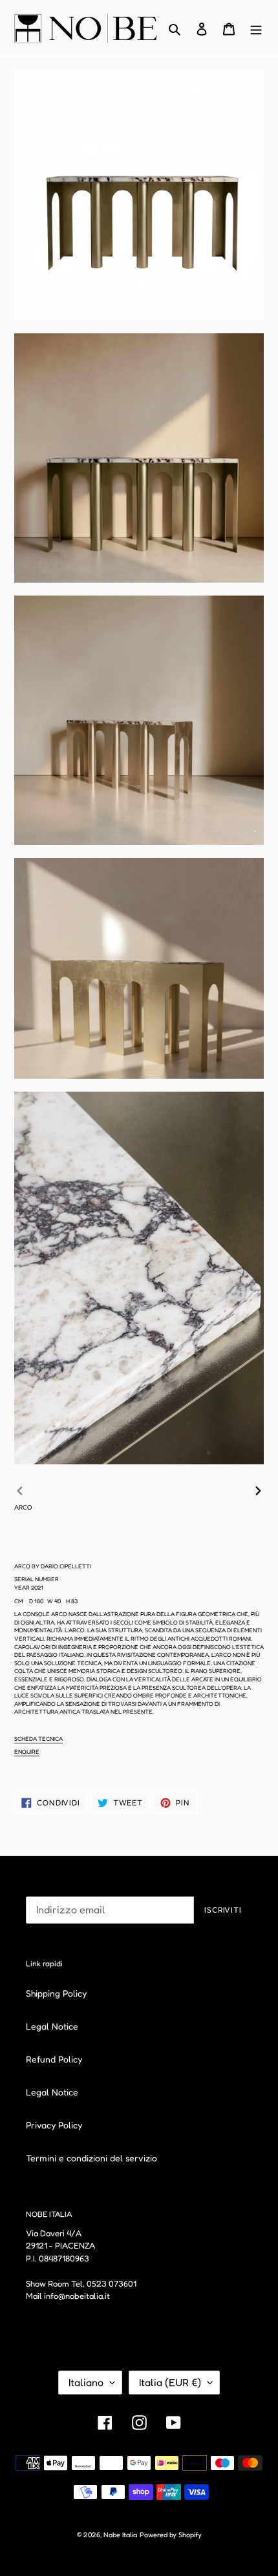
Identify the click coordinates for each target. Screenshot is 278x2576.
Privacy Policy (54, 2125)
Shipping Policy (56, 1993)
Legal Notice (52, 2026)
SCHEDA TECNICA (38, 1739)
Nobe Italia (120, 2535)
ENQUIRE (27, 1751)
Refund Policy (54, 2059)
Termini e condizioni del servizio (91, 2158)
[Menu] (256, 28)
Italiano (86, 2382)
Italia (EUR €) (170, 2382)
